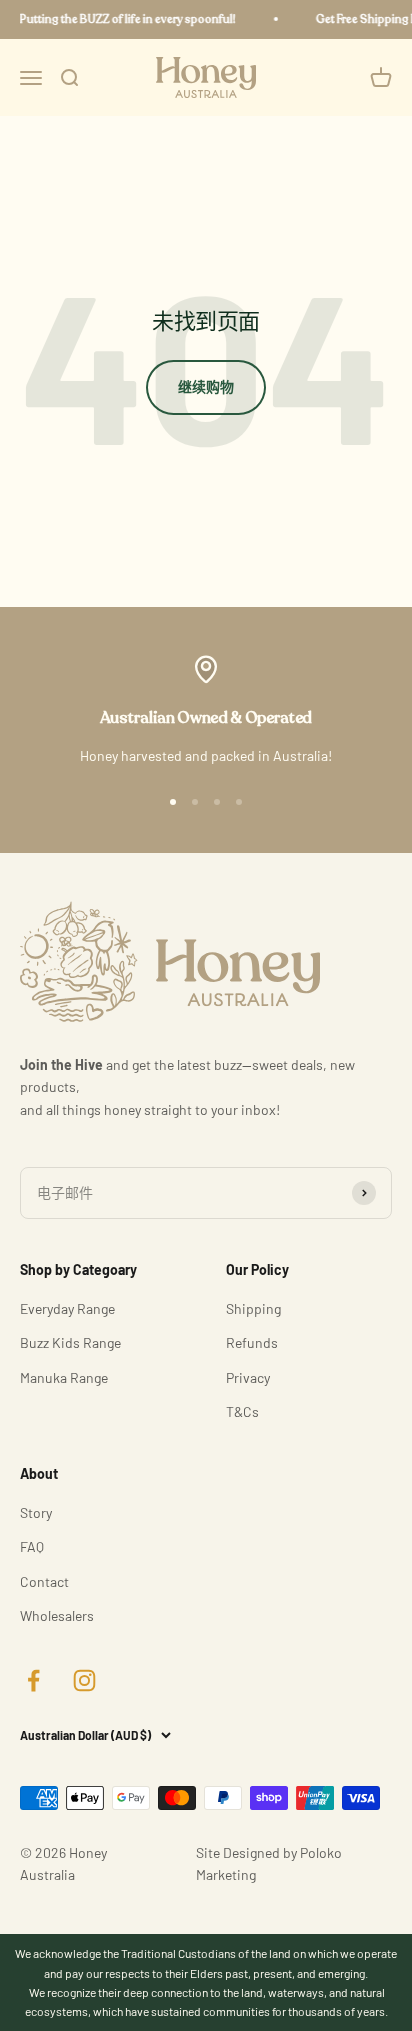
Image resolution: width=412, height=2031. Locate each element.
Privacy (248, 1377)
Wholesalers (57, 1615)
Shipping (253, 1308)
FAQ (32, 1546)
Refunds (252, 1342)
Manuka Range (64, 1377)
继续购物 (206, 386)
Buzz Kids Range (70, 1342)
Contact (44, 1581)
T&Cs (242, 1411)
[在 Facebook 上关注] (33, 1680)
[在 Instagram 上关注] (84, 1680)
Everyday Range (67, 1308)
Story (36, 1512)
